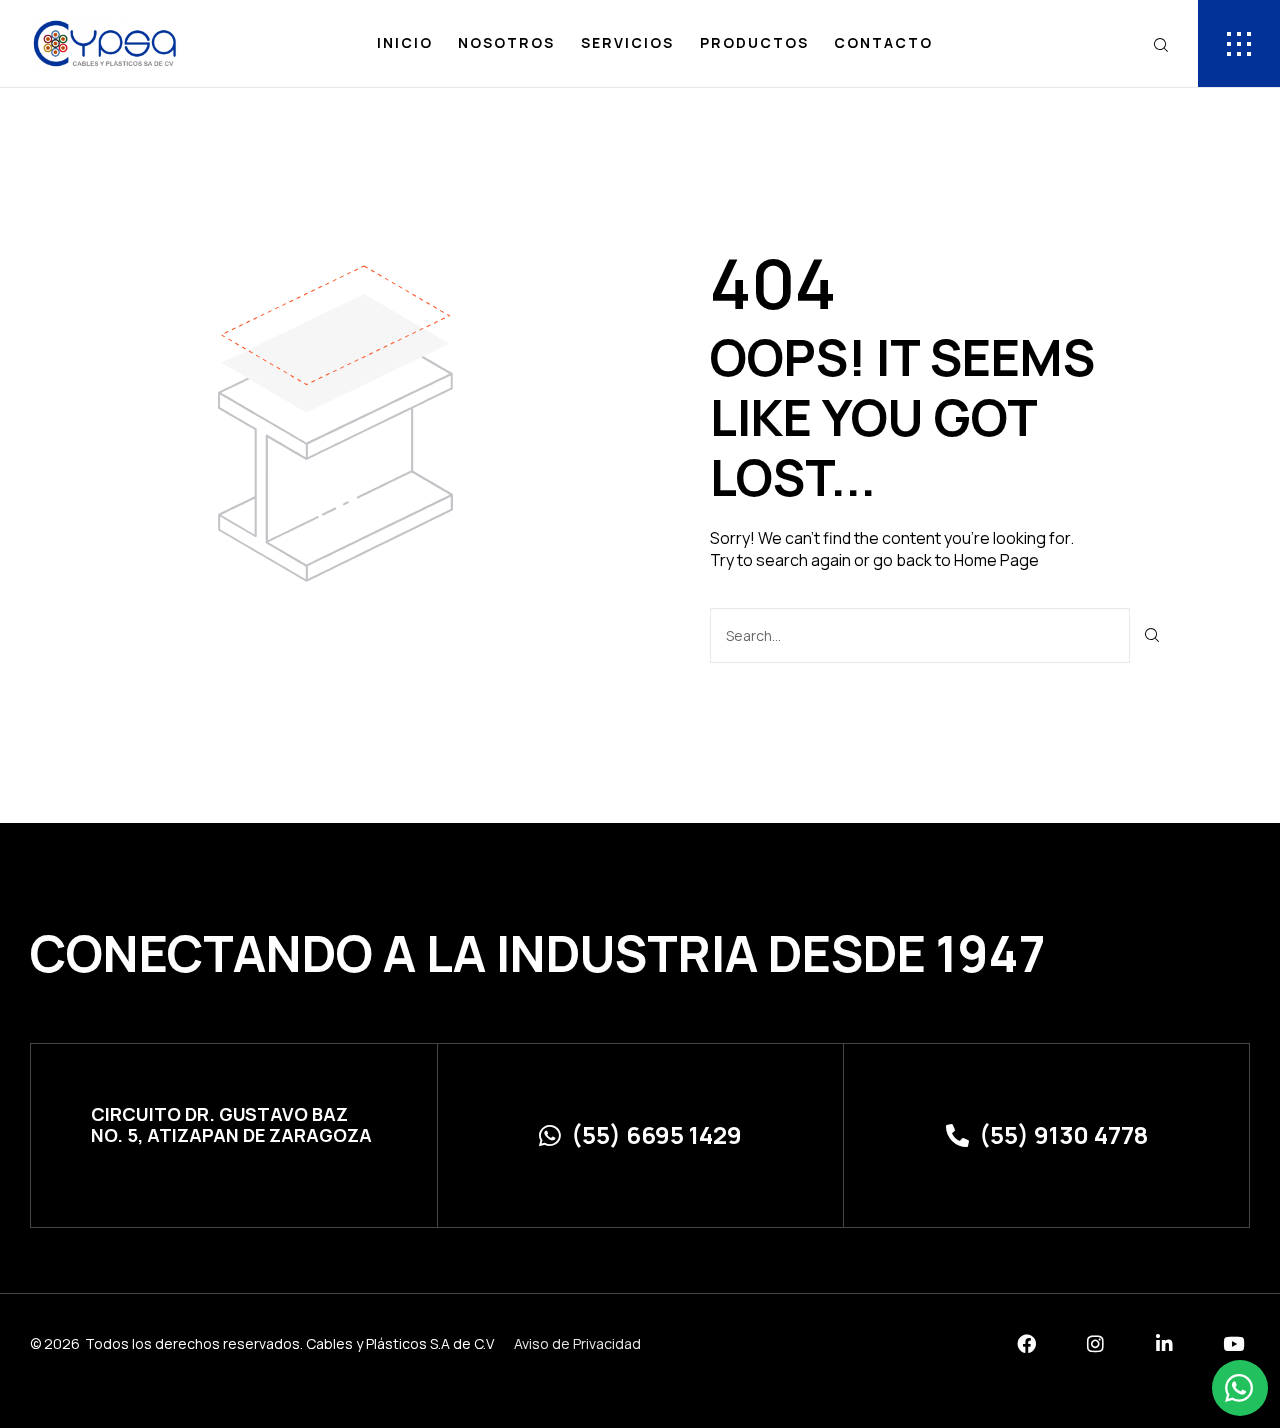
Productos (754, 42)
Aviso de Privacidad (577, 1343)
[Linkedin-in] (1164, 1343)
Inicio (405, 42)
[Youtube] (1233, 1343)
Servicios (627, 42)
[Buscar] (1152, 635)
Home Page (996, 560)
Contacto (883, 42)
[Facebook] (1026, 1343)
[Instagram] (1095, 1343)
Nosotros (506, 42)
